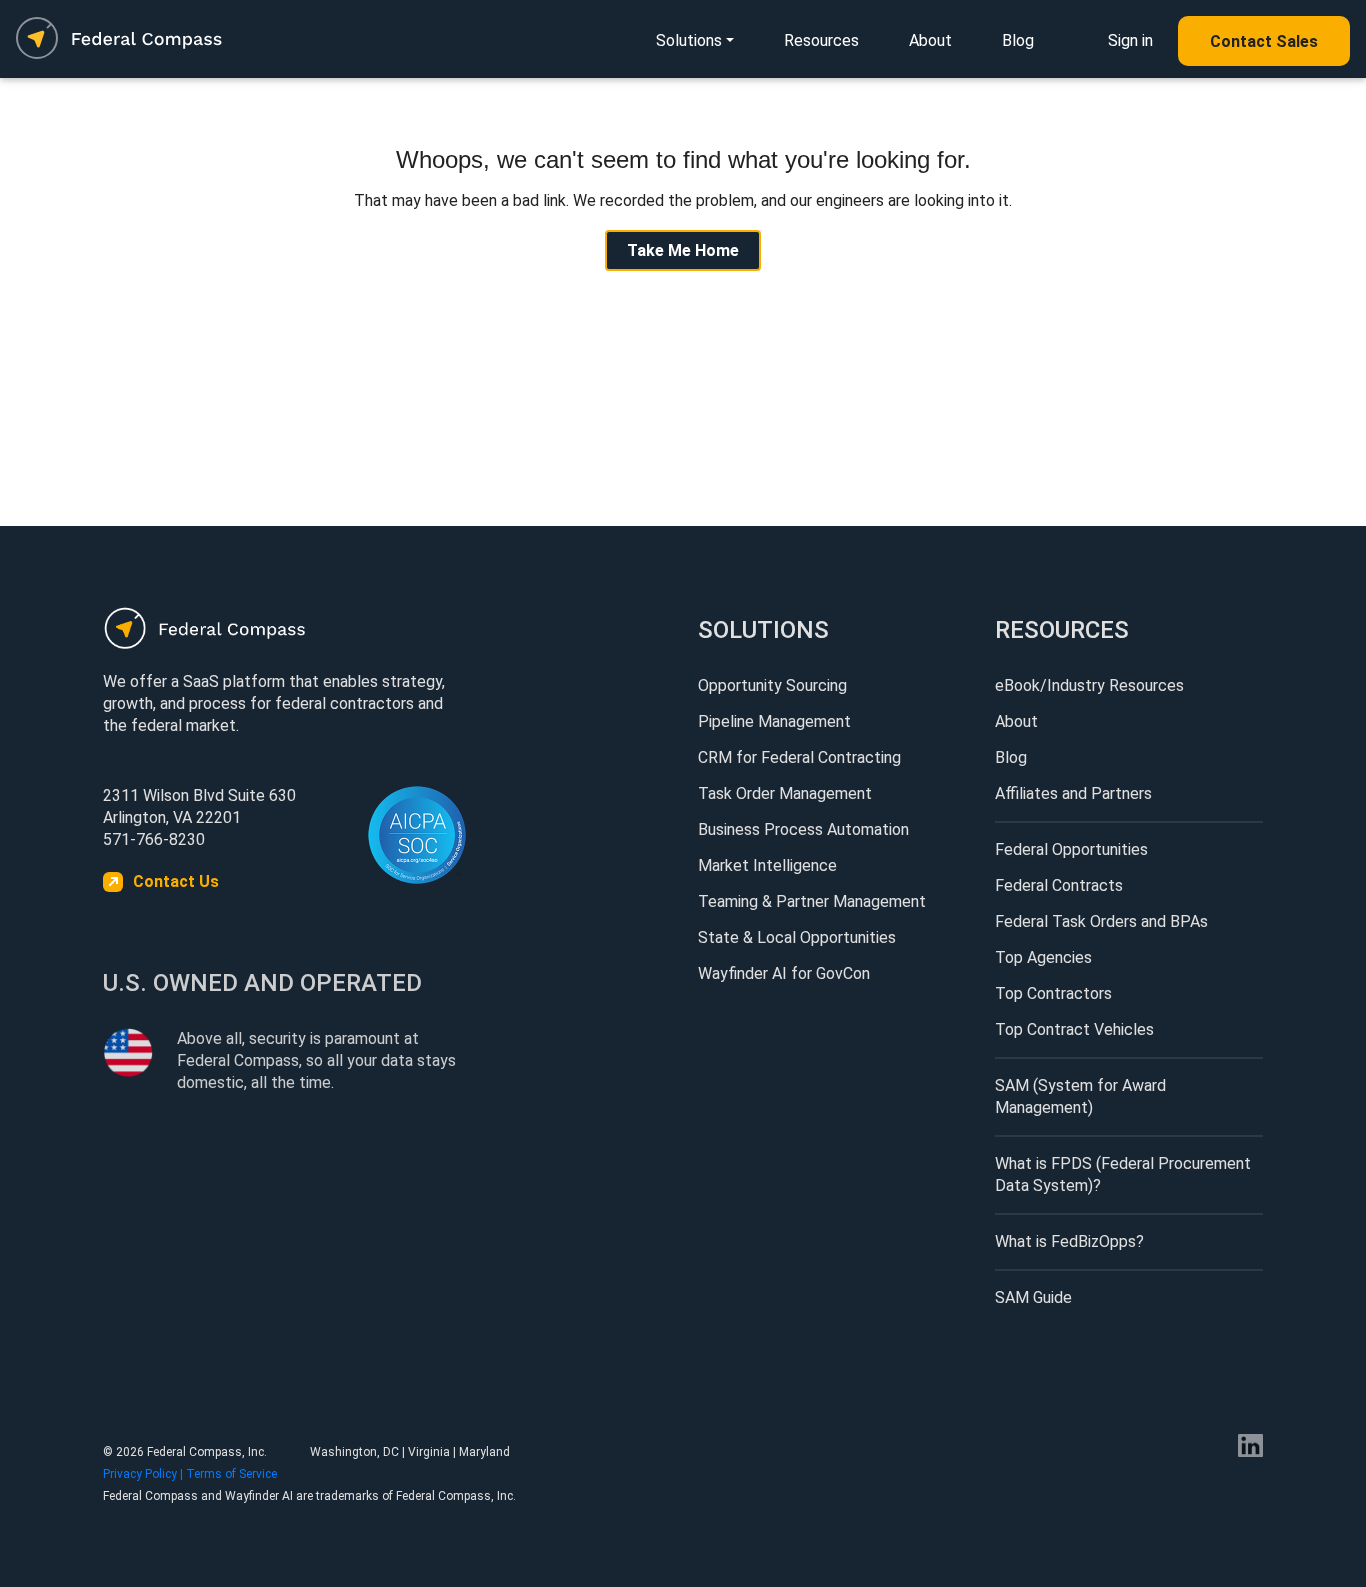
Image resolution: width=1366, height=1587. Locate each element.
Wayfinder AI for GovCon (784, 973)
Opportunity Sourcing (772, 685)
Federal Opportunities (1071, 849)
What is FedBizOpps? (1069, 1241)
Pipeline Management (774, 721)
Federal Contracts (1059, 885)
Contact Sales (1264, 41)
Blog (1018, 40)
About (930, 40)
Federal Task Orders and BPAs (1101, 921)
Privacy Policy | (144, 1474)
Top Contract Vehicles (1074, 1029)
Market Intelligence (767, 865)
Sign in (1130, 40)
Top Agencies (1043, 957)
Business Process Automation (803, 829)
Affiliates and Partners (1073, 793)
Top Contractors (1053, 993)
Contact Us (176, 881)
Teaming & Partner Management (812, 901)
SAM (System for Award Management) (1080, 1096)
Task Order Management (785, 793)
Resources (821, 40)
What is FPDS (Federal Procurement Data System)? (1123, 1174)
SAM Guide (1033, 1297)
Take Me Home (683, 250)
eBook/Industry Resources (1089, 685)
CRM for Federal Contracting (799, 757)
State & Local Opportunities (797, 937)
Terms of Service (231, 1474)
